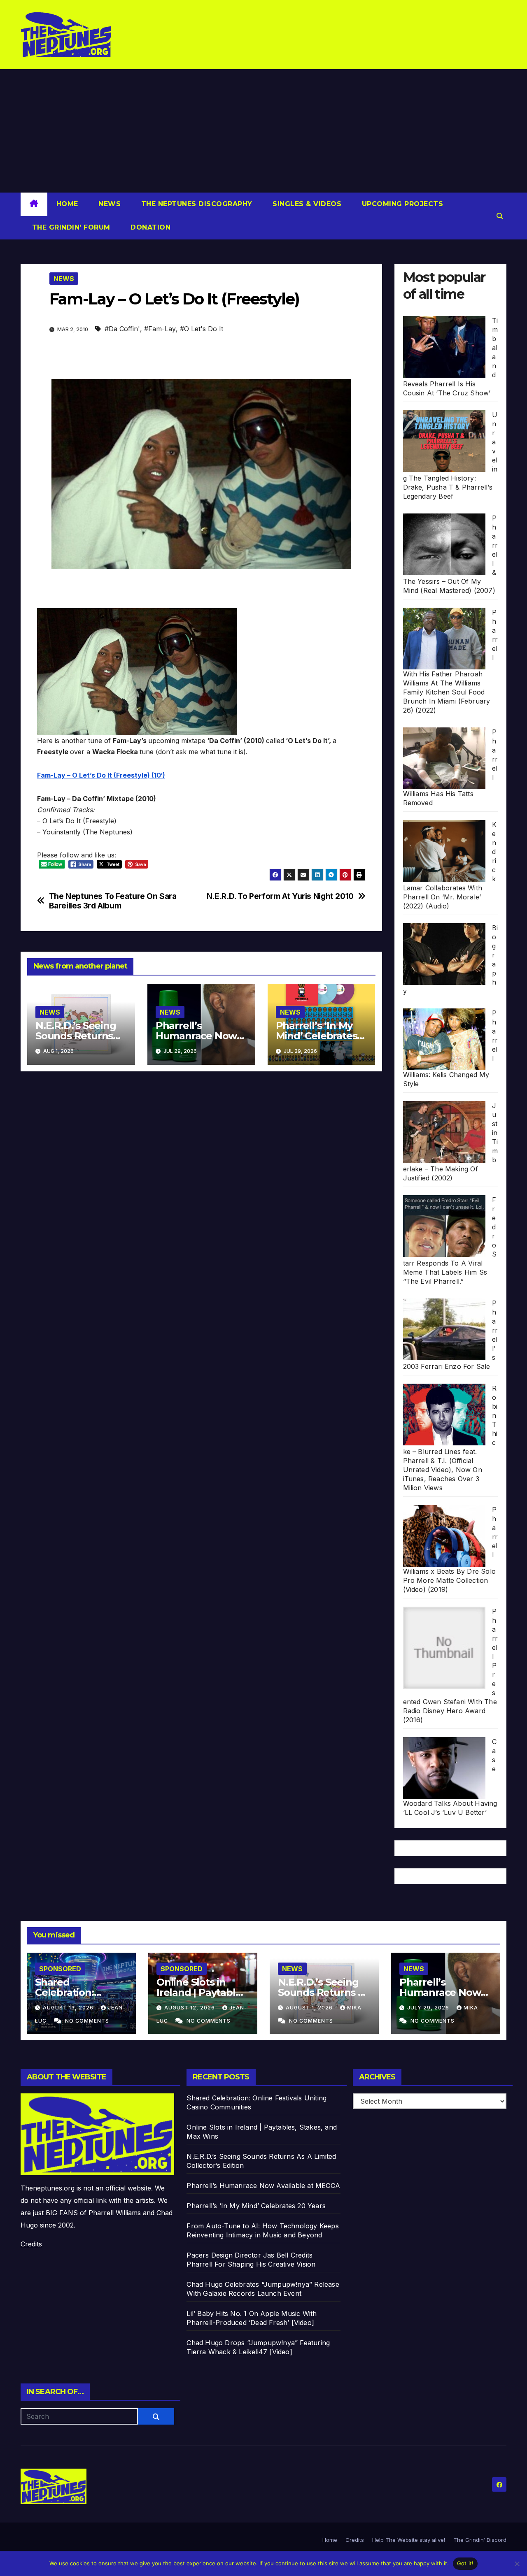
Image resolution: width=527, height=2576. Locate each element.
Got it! (465, 2563)
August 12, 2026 (190, 2008)
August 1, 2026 (310, 2008)
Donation (150, 227)
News (109, 204)
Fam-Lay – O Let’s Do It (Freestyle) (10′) (101, 775)
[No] (517, 2564)
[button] (500, 216)
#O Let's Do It (202, 329)
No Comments (87, 2021)
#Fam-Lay (160, 329)
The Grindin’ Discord (480, 2540)
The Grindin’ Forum (70, 227)
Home (67, 204)
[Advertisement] (263, 131)
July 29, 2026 (429, 2008)
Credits (31, 2244)
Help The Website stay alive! (409, 2540)
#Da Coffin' (122, 329)
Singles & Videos (306, 204)
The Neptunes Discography (196, 204)
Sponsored (60, 1969)
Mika (354, 2008)
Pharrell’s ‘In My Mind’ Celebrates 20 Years (317, 1036)
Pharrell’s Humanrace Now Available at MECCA (445, 1992)
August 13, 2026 (69, 2008)
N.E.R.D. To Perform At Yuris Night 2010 (280, 896)
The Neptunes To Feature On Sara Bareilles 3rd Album (113, 901)
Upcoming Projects (401, 204)
